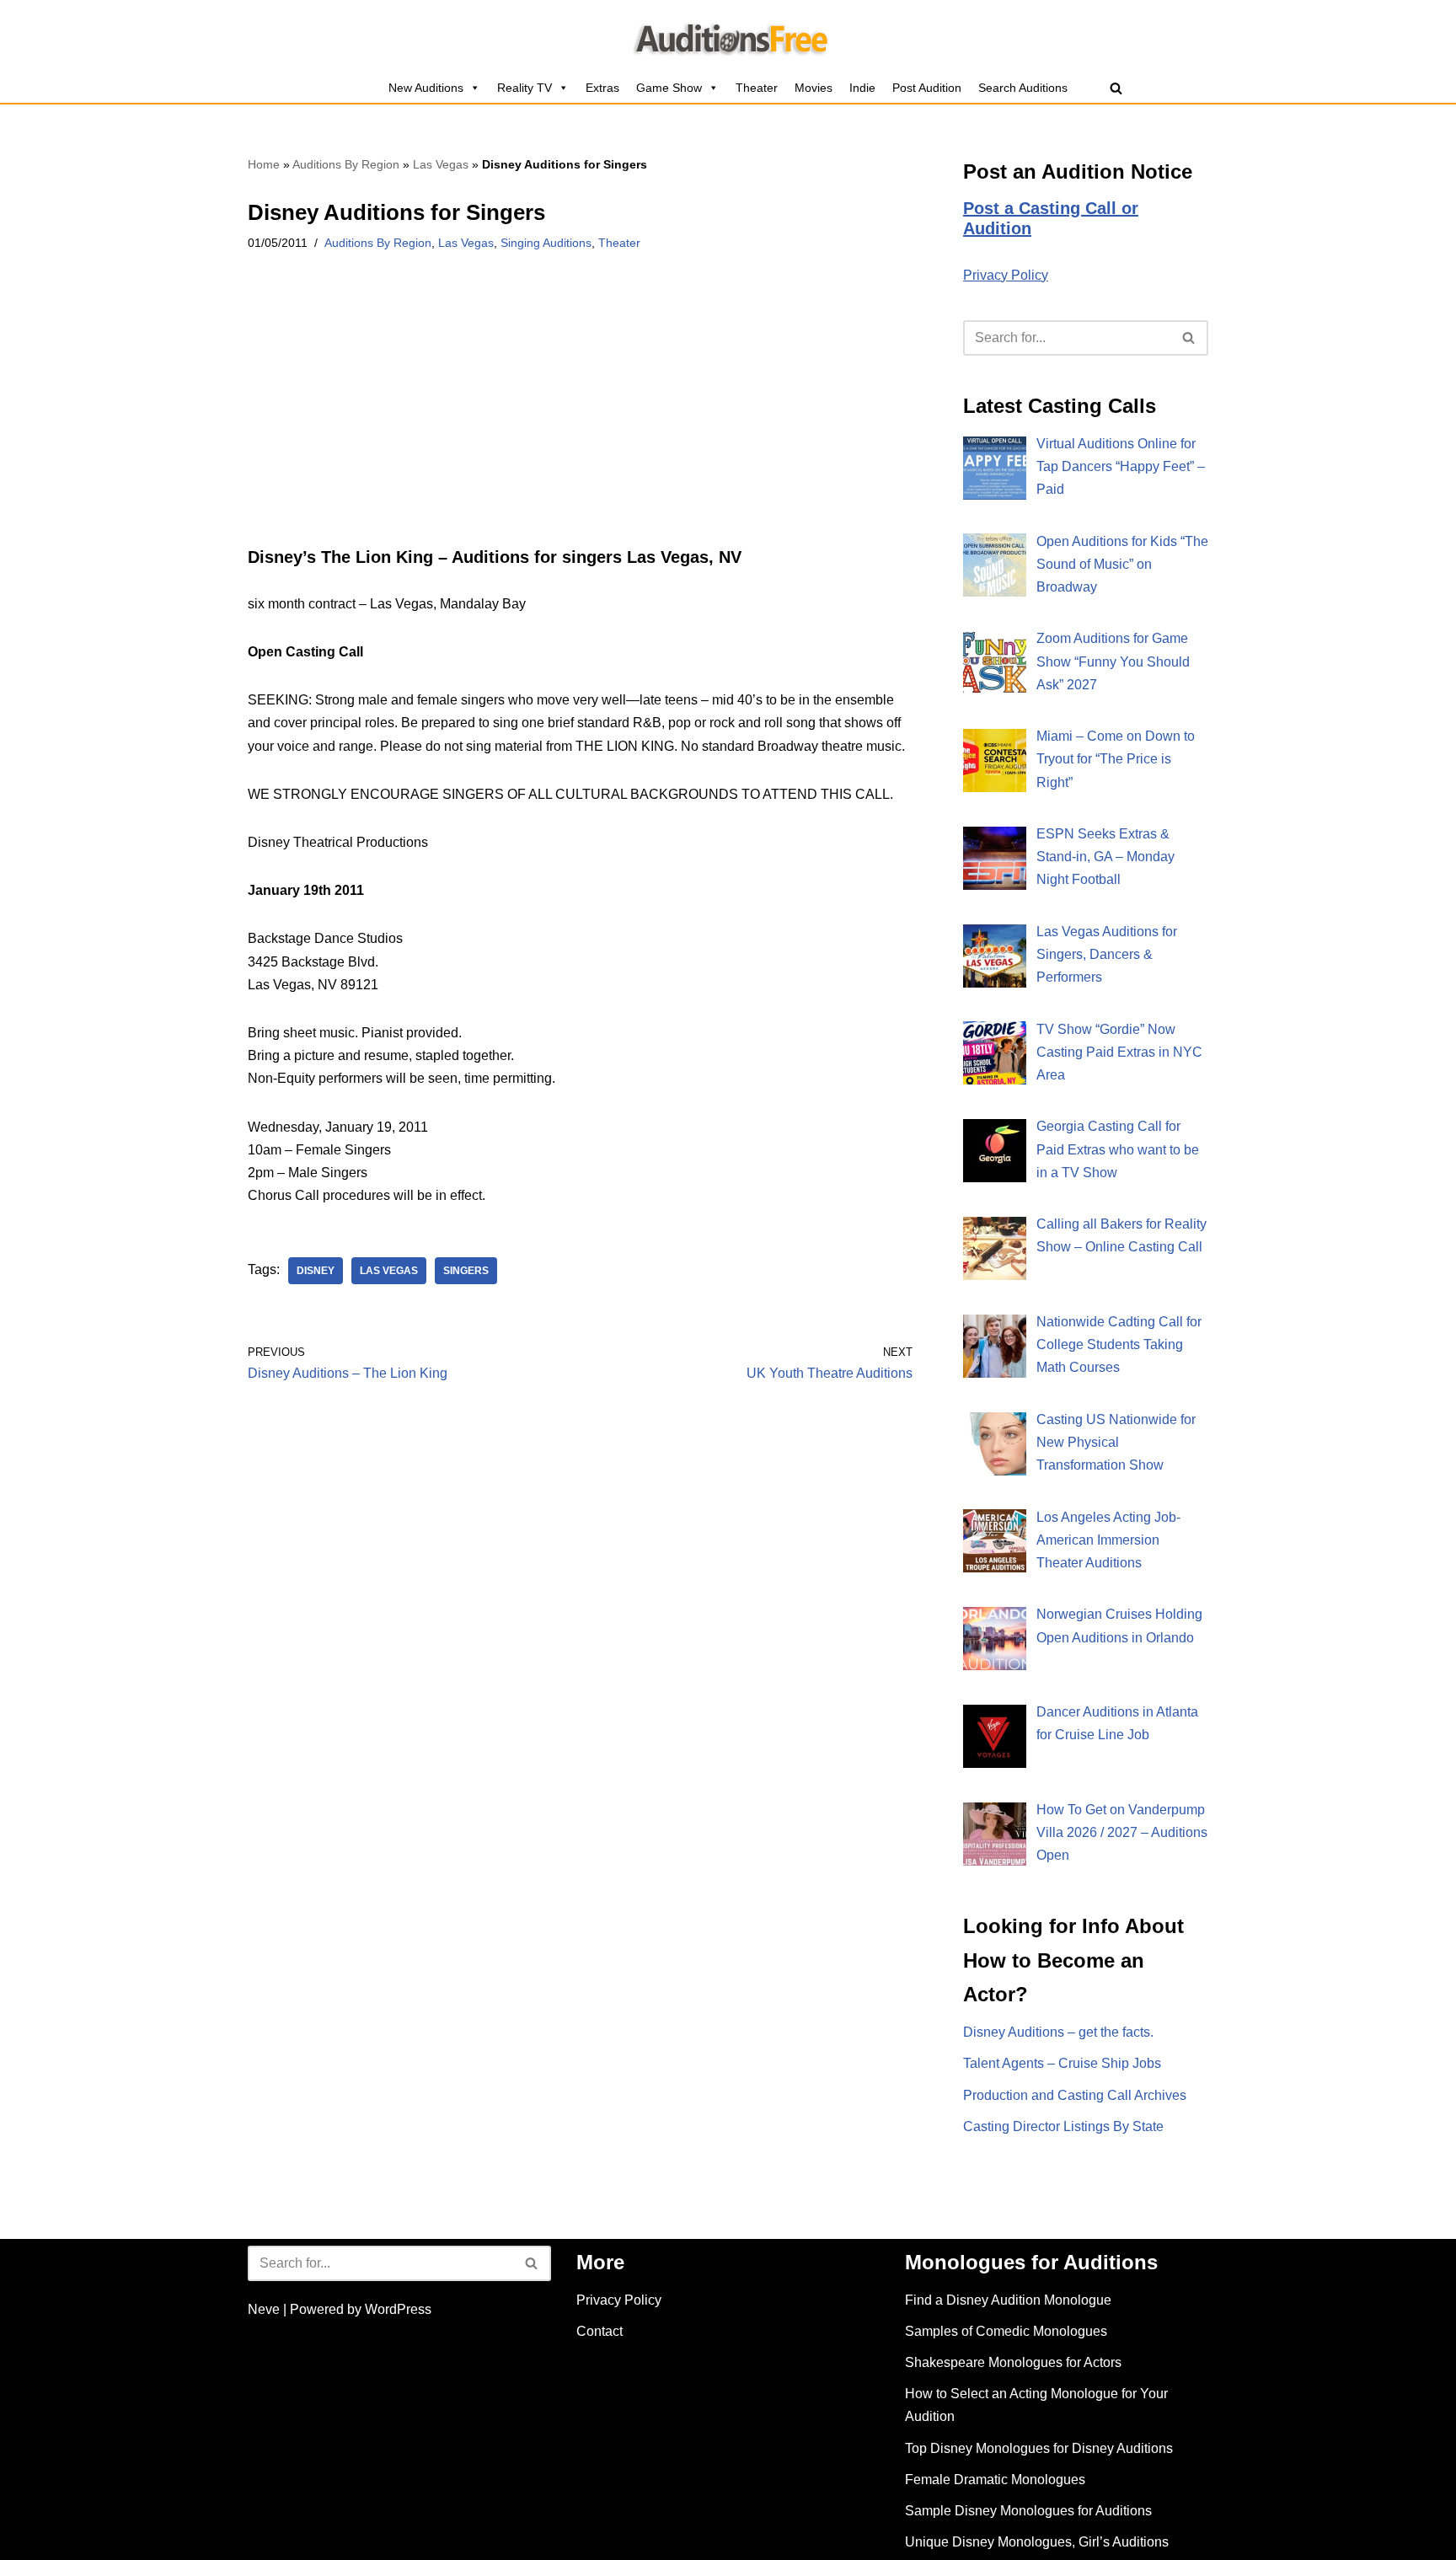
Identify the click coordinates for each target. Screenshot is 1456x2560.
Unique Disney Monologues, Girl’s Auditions (1037, 2542)
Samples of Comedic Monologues (1006, 2331)
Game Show (669, 88)
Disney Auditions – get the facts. (1058, 2032)
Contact (600, 2331)
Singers (466, 1271)
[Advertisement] (580, 422)
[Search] (1116, 88)
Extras (602, 88)
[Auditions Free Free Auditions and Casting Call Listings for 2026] (728, 36)
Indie (862, 88)
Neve (264, 2309)
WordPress (398, 2309)
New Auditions (426, 88)
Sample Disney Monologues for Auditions (1028, 2511)
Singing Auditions (546, 243)
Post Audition (927, 88)
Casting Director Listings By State (1063, 2126)
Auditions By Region (346, 164)
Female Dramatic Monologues (995, 2480)
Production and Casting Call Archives (1075, 2095)
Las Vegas (441, 164)
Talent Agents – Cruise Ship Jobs (1062, 2063)
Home (264, 164)
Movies (814, 88)
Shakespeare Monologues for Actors (1013, 2362)
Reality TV (525, 88)
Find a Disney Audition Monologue (1008, 2300)
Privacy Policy (1006, 275)
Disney (316, 1271)
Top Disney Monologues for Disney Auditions (1039, 2448)
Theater (757, 88)
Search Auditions (1023, 88)
